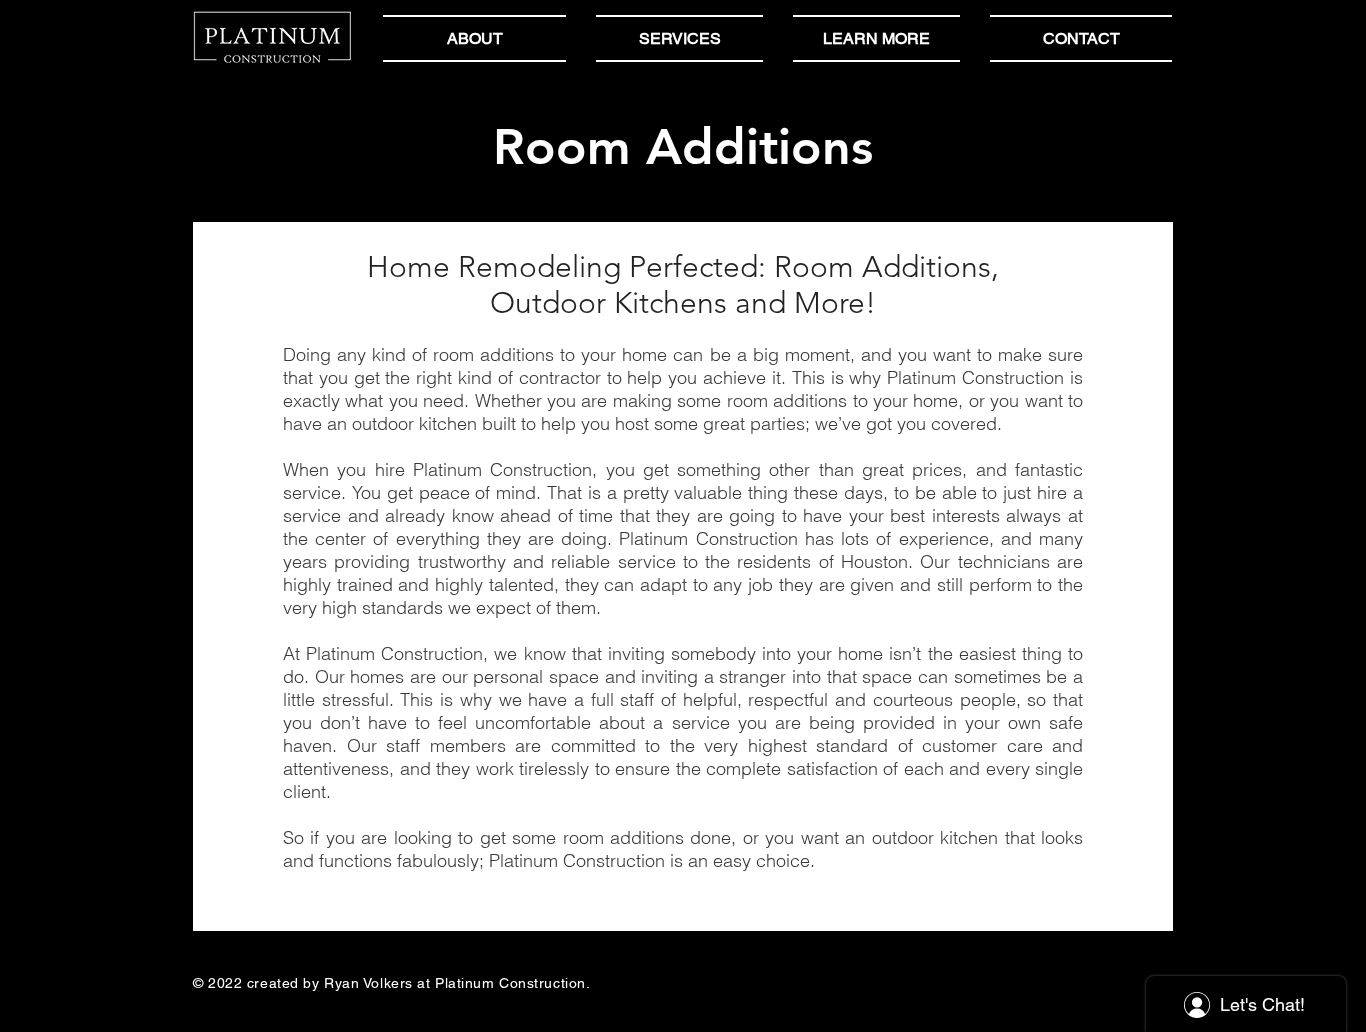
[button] (876, 38)
